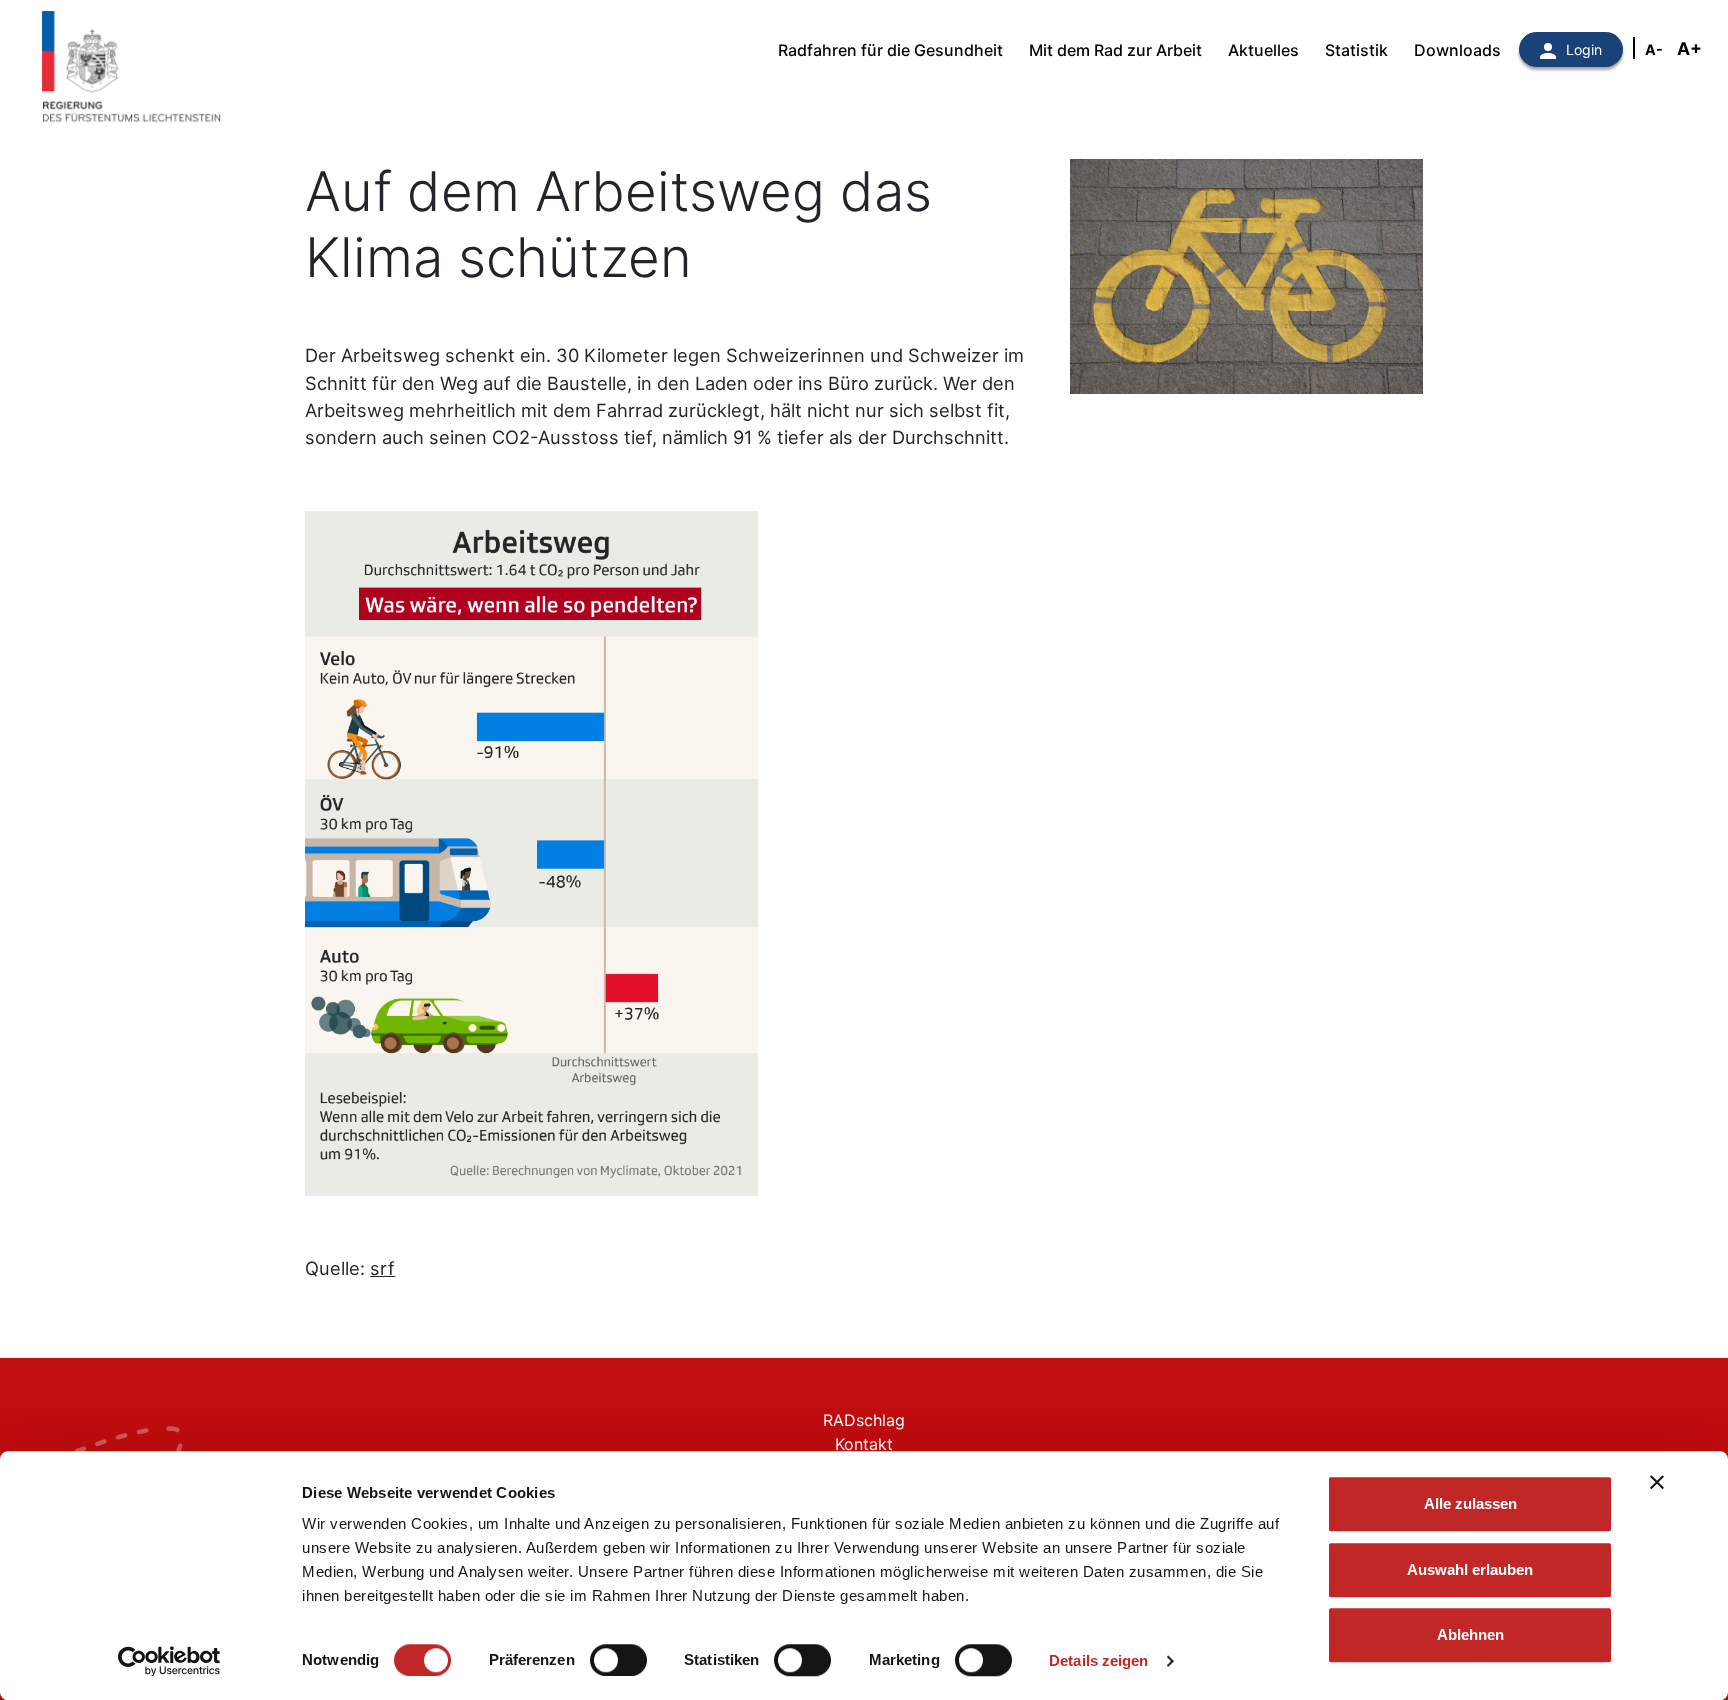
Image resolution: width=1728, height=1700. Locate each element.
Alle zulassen (1470, 1503)
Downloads (1457, 50)
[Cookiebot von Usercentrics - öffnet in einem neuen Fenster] (169, 1661)
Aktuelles (1263, 50)
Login (1584, 49)
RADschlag (864, 1420)
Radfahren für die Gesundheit (890, 50)
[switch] (618, 1660)
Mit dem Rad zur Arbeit (1115, 50)
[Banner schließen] (1657, 1482)
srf (382, 1268)
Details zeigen (1098, 1660)
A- (1654, 49)
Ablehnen (1470, 1634)
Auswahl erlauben (1470, 1569)
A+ (1689, 48)
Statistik (1356, 50)
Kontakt (864, 1444)
